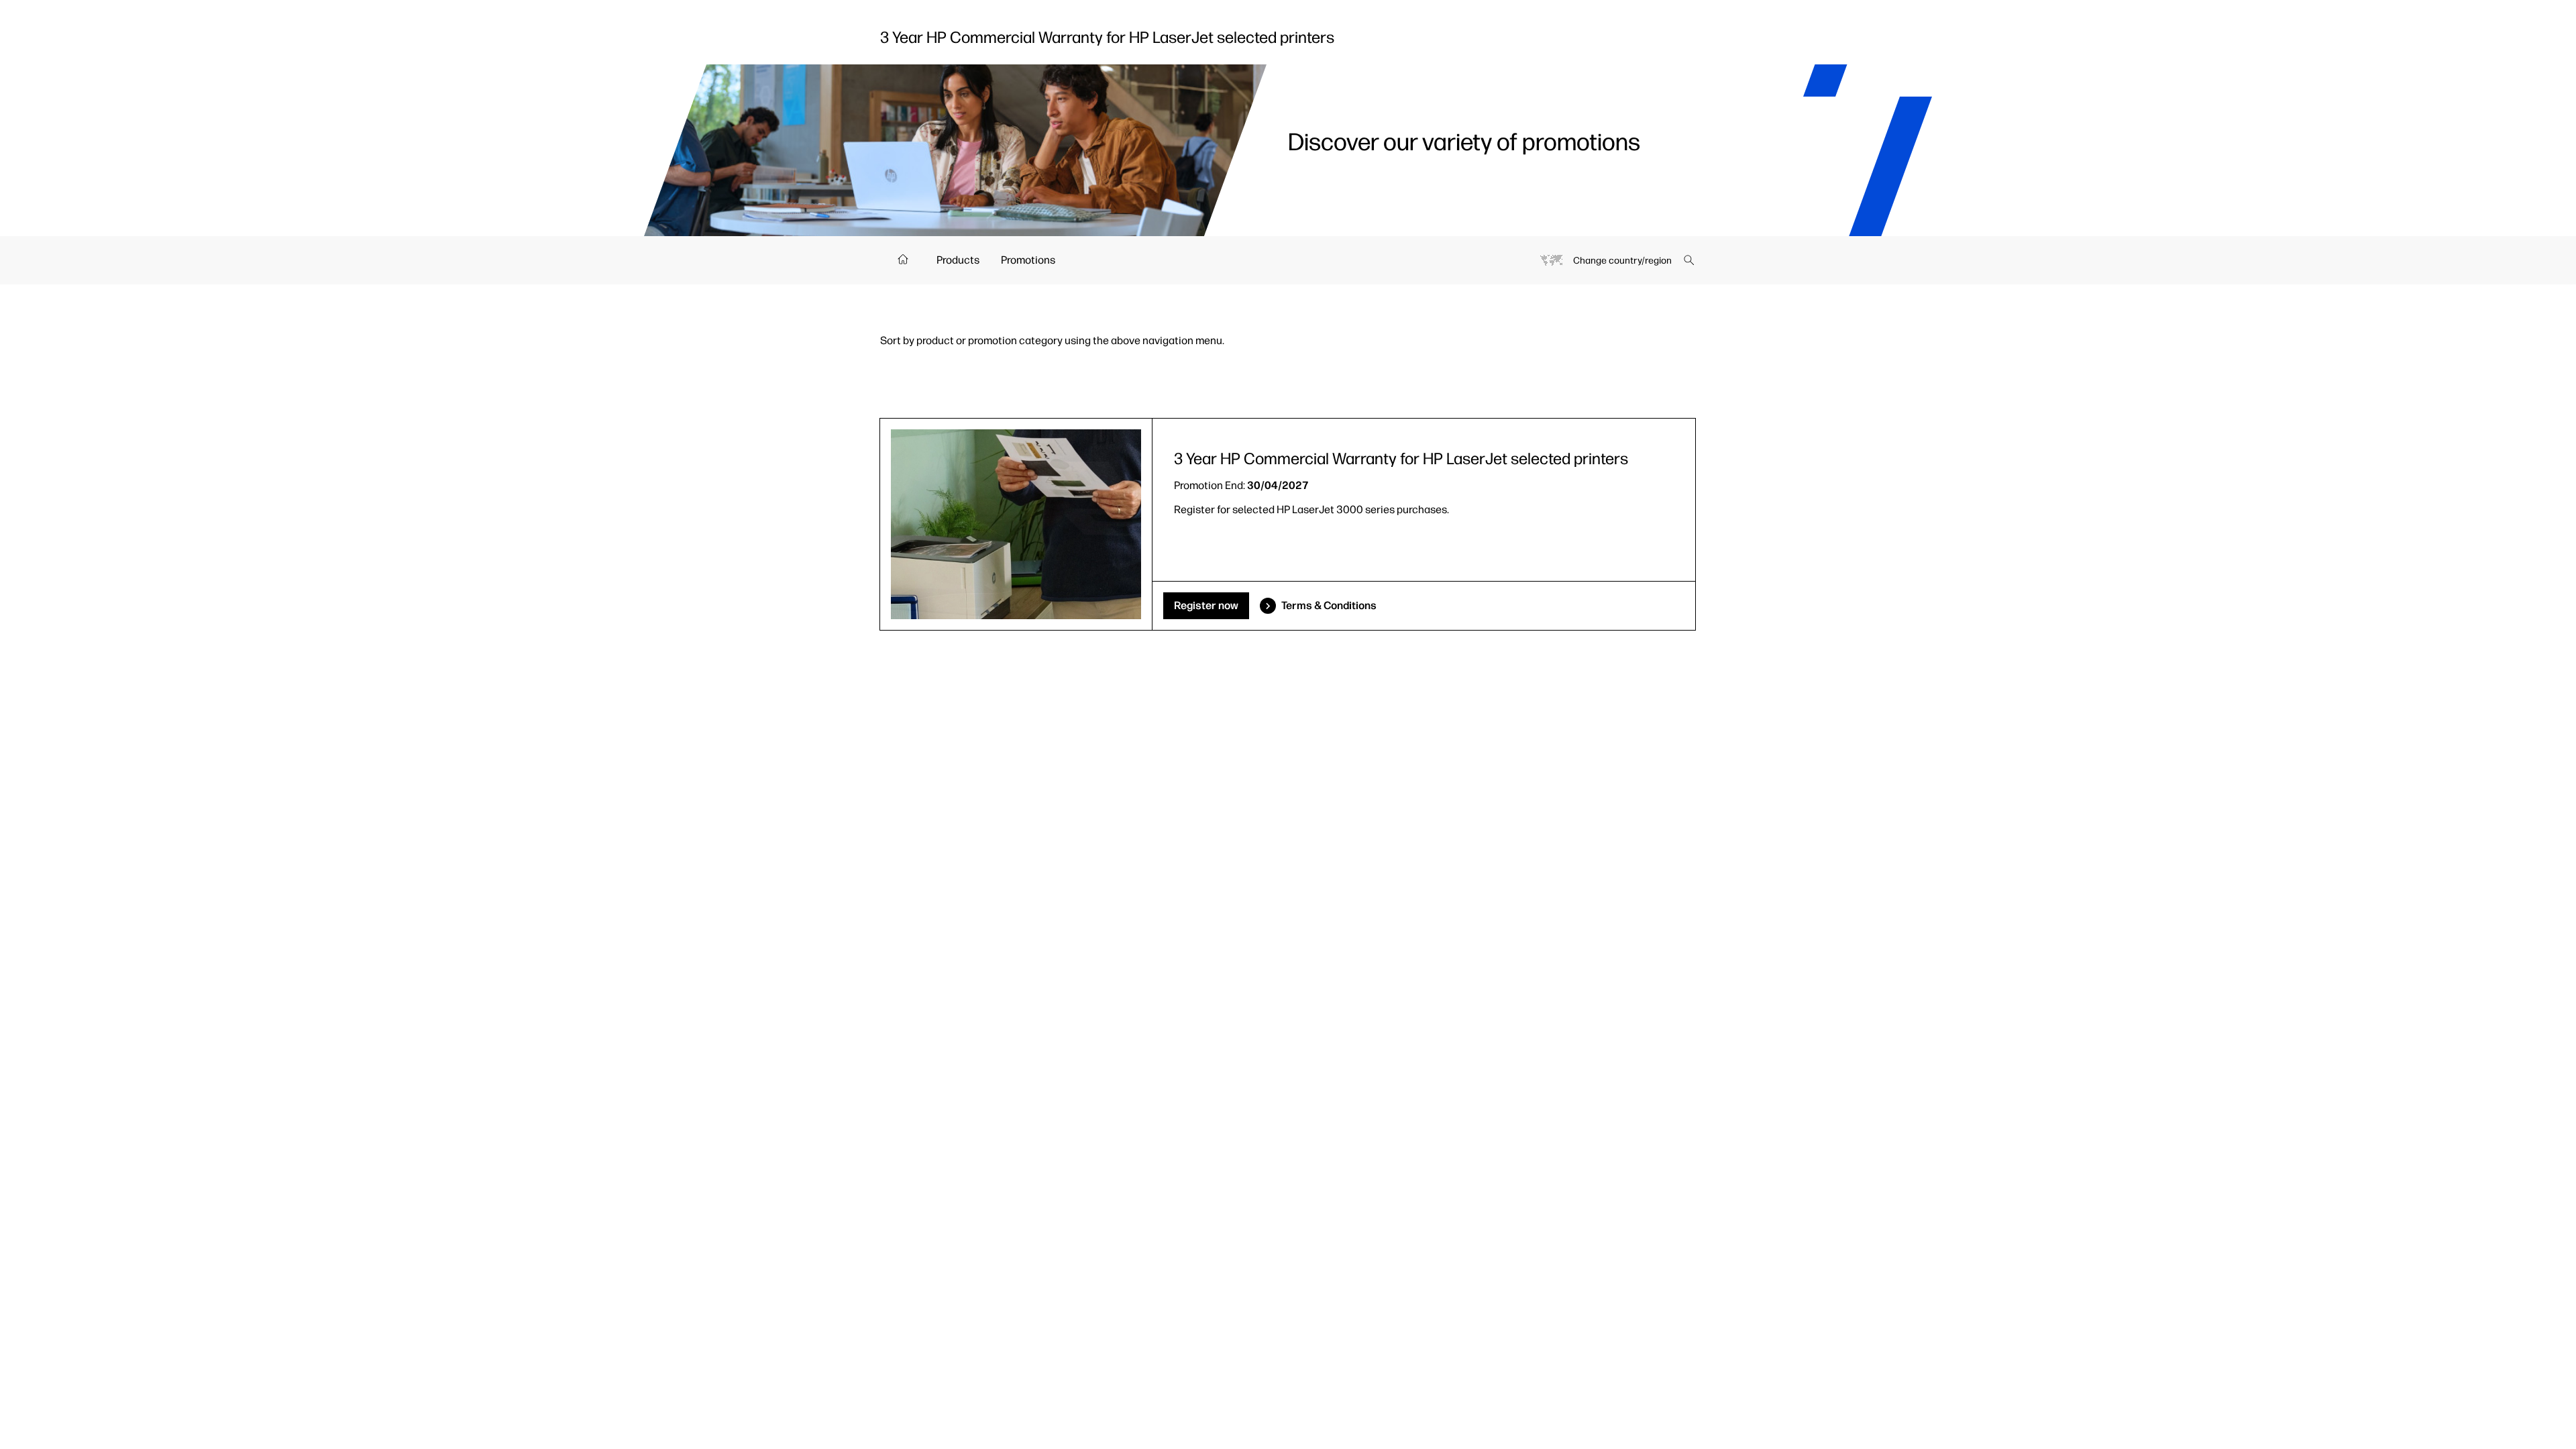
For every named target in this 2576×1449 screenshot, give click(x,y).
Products (958, 260)
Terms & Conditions (1329, 605)
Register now (1206, 605)
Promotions (1028, 260)
